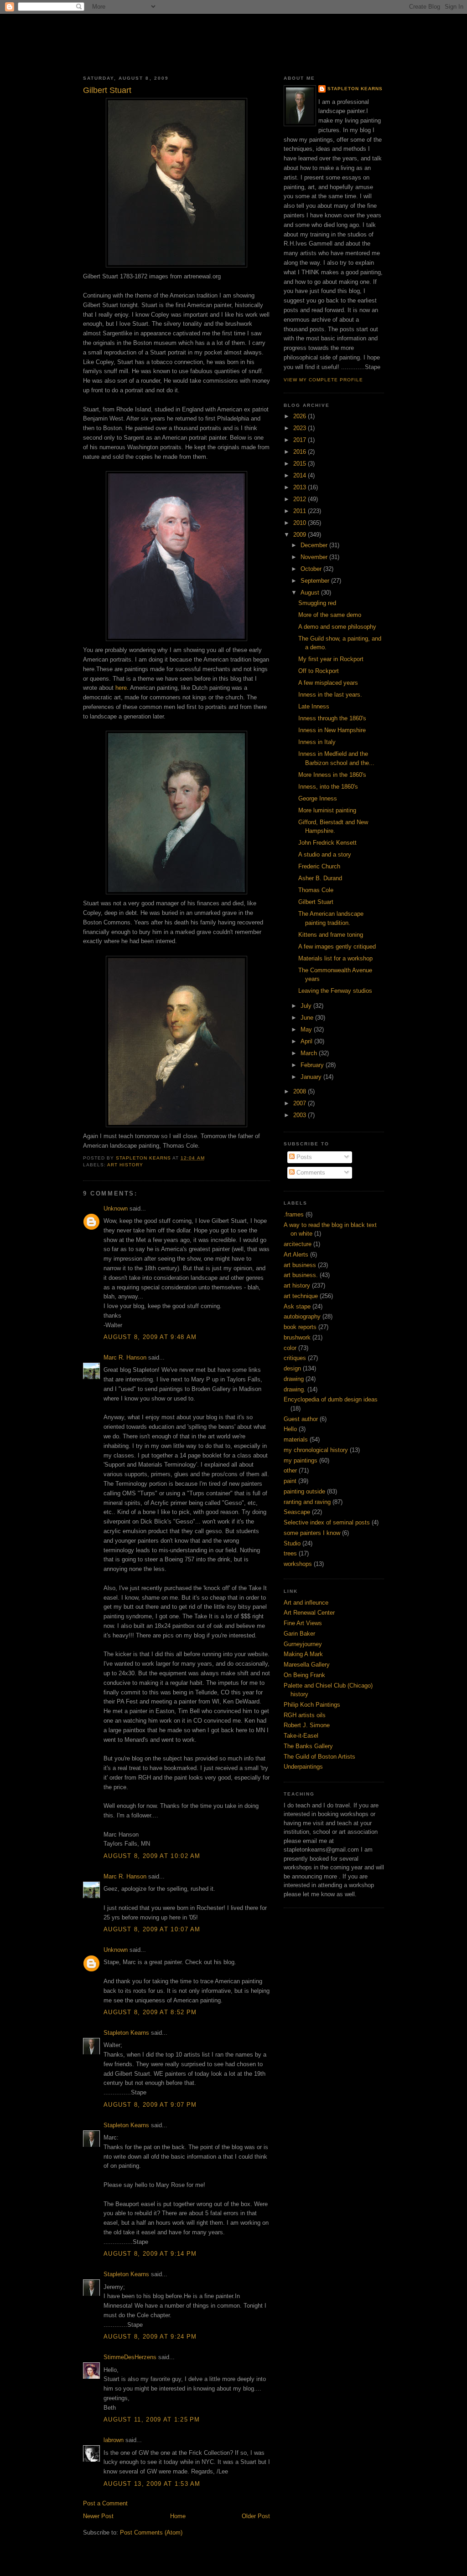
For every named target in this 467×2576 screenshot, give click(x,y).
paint (290, 1481)
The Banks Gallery (308, 1746)
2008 (301, 1091)
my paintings (301, 1460)
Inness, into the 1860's (328, 787)
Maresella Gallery (307, 1665)
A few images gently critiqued (337, 947)
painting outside (304, 1491)
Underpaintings (303, 1767)
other (290, 1470)
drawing (294, 1379)
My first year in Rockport (331, 659)
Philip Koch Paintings (312, 1705)
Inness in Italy (317, 742)
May (307, 1029)
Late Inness (314, 706)
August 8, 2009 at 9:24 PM (150, 2337)
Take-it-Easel (301, 1736)
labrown (114, 2440)
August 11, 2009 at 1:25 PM (152, 2419)
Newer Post (98, 2516)
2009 (301, 535)
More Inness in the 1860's (332, 775)
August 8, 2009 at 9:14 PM (150, 2254)
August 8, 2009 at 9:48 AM (150, 1337)
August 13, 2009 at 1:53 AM (152, 2484)
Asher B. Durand (320, 878)
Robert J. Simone (307, 1725)
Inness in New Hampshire (332, 730)
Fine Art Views (303, 1623)
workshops (298, 1564)
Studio (292, 1543)
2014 (301, 475)
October (312, 569)
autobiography (302, 1316)
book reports (300, 1327)
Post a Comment (105, 2503)
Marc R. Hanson (125, 1357)
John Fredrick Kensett (327, 843)
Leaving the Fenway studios (335, 991)
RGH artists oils (305, 1715)
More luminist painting (327, 810)
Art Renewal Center (309, 1613)
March (310, 1053)
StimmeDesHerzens (130, 2357)
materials (296, 1439)
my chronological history (316, 1450)
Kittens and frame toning (331, 935)
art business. (301, 1275)
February (313, 1065)
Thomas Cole (316, 890)
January (312, 1077)
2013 (301, 487)
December (315, 545)
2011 (301, 511)
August (311, 593)
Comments (310, 1173)
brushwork (297, 1337)
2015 (301, 464)
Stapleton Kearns (126, 2033)
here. (122, 688)
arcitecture (298, 1244)
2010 (301, 523)
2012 (301, 499)
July (307, 1006)
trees (290, 1553)
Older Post (256, 2516)
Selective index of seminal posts (327, 1522)
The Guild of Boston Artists (319, 1757)
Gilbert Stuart (316, 902)
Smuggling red (317, 603)
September (316, 581)
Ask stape (297, 1306)
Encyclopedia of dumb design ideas (331, 1399)
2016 (301, 452)
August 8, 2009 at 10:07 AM (152, 1929)
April (307, 1041)
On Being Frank (304, 1675)
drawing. (295, 1389)
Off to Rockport (319, 671)
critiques (295, 1358)
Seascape (297, 1512)
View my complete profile (323, 380)
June (308, 1018)
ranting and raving (307, 1502)
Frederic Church (319, 866)
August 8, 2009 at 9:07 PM (150, 2105)
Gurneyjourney (303, 1644)
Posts (303, 1157)
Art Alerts (296, 1255)
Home (178, 2516)
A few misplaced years (328, 683)
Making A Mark (303, 1654)
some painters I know (312, 1533)
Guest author (301, 1419)
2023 (301, 428)
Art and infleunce (306, 1603)
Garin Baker (299, 1634)
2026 (301, 416)
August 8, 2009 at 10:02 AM (152, 1856)
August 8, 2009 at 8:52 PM (150, 2012)
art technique (301, 1296)
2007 (301, 1103)
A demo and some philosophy (337, 627)
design (292, 1368)
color (290, 1348)
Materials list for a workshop (335, 958)
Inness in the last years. (330, 695)
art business (300, 1265)
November (315, 557)
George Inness (318, 798)
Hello (290, 1429)
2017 (301, 440)
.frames (294, 1214)
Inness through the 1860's (332, 718)
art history (125, 1165)
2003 (301, 1115)
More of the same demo (330, 615)
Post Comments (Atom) (151, 2532)
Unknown (116, 1208)
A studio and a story (325, 854)
